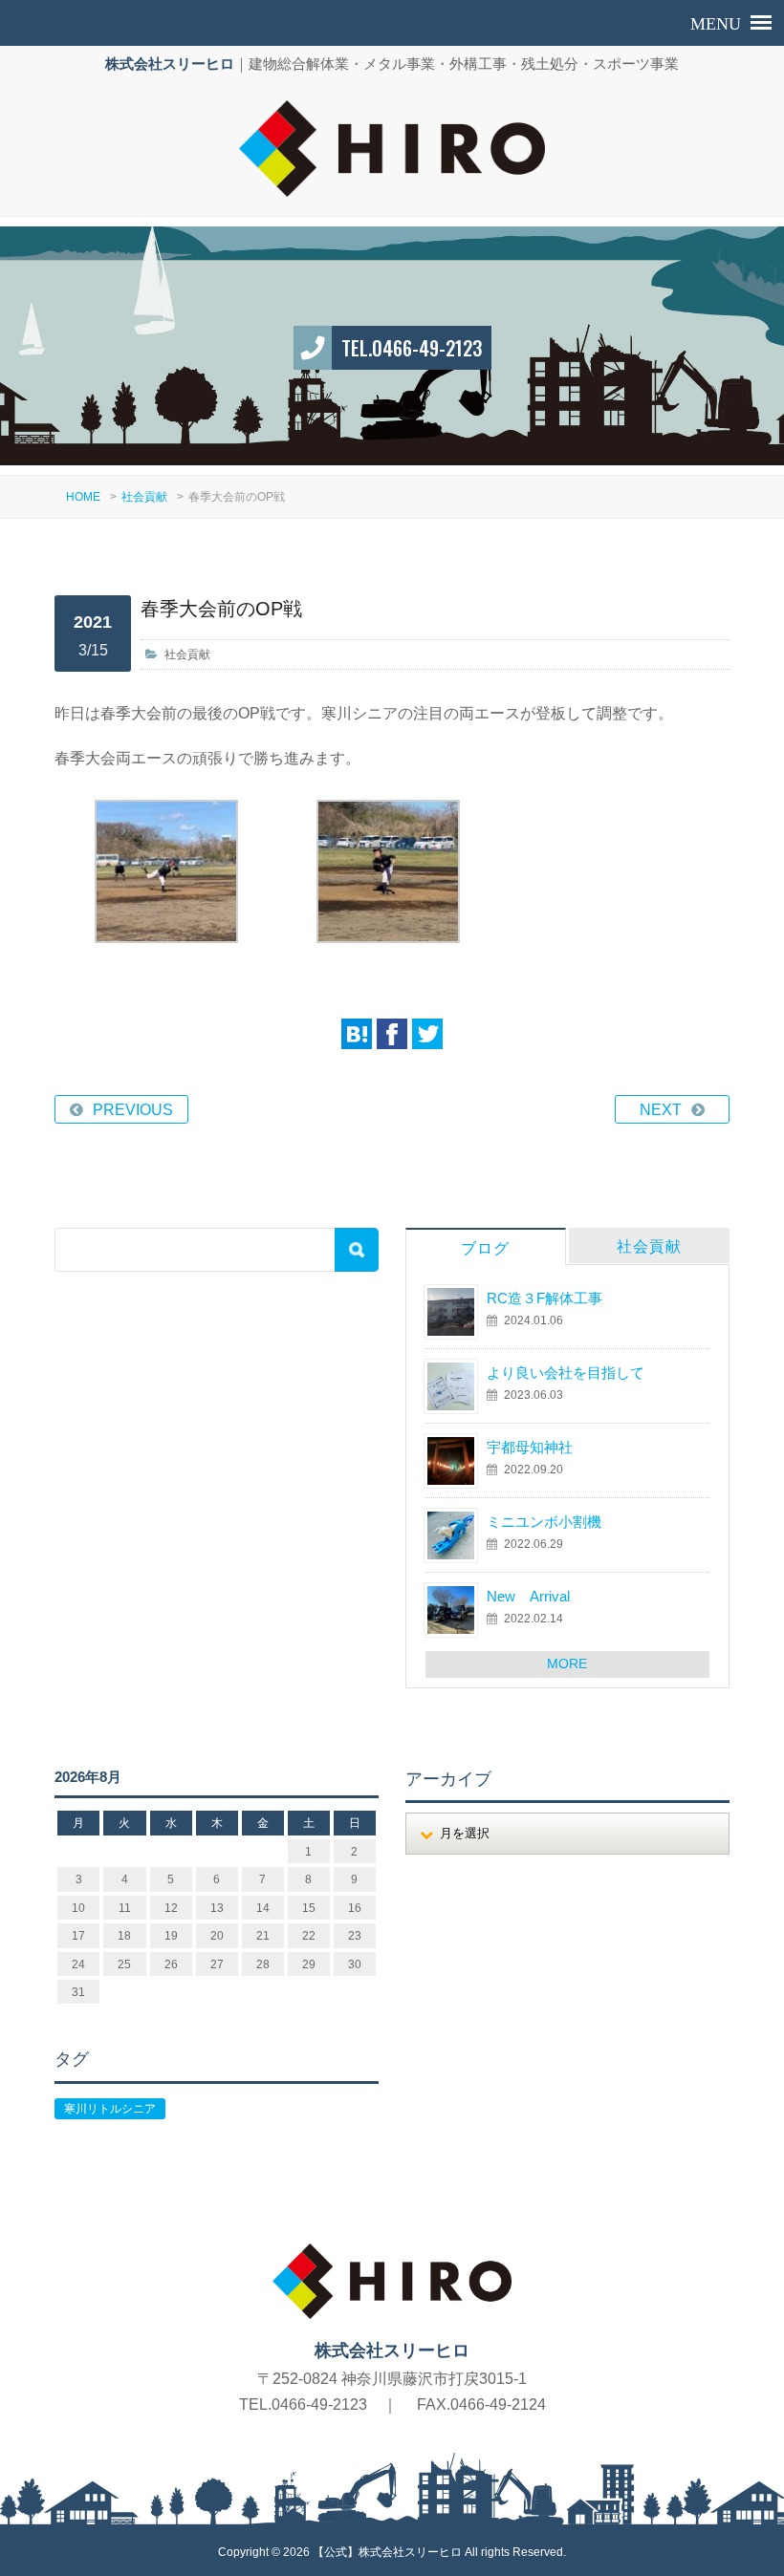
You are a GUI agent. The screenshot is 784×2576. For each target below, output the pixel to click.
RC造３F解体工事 (544, 1298)
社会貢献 (144, 497)
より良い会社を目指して (566, 1373)
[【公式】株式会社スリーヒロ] (392, 149)
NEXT (661, 1110)
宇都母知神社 (530, 1447)
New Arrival (528, 1596)
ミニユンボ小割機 (544, 1522)
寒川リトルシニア (110, 2109)
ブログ (485, 1248)
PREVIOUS (133, 1110)
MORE (567, 1664)
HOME (83, 497)
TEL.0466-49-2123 (412, 348)
